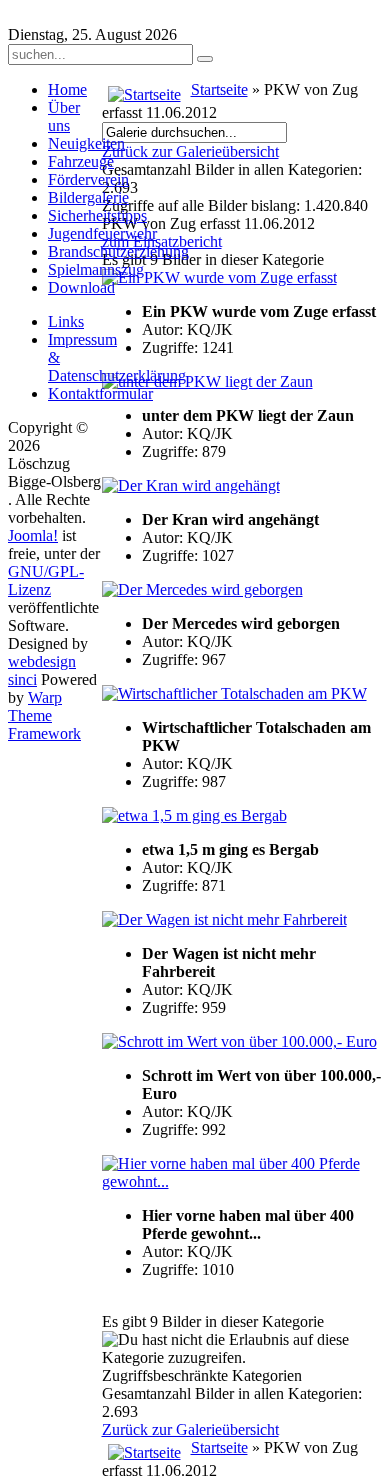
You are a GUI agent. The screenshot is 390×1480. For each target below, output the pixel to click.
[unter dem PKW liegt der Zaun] (207, 381)
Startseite (219, 89)
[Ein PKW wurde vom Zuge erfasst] (219, 277)
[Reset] (205, 59)
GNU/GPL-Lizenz (46, 580)
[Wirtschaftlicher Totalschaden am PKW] (234, 693)
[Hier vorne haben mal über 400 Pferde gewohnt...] (242, 1181)
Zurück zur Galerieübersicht (190, 151)
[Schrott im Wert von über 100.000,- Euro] (239, 1041)
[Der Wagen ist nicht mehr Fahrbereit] (224, 919)
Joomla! (33, 535)
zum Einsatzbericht (162, 241)
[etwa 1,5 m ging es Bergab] (194, 815)
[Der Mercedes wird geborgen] (202, 589)
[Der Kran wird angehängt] (191, 485)
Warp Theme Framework (44, 715)
